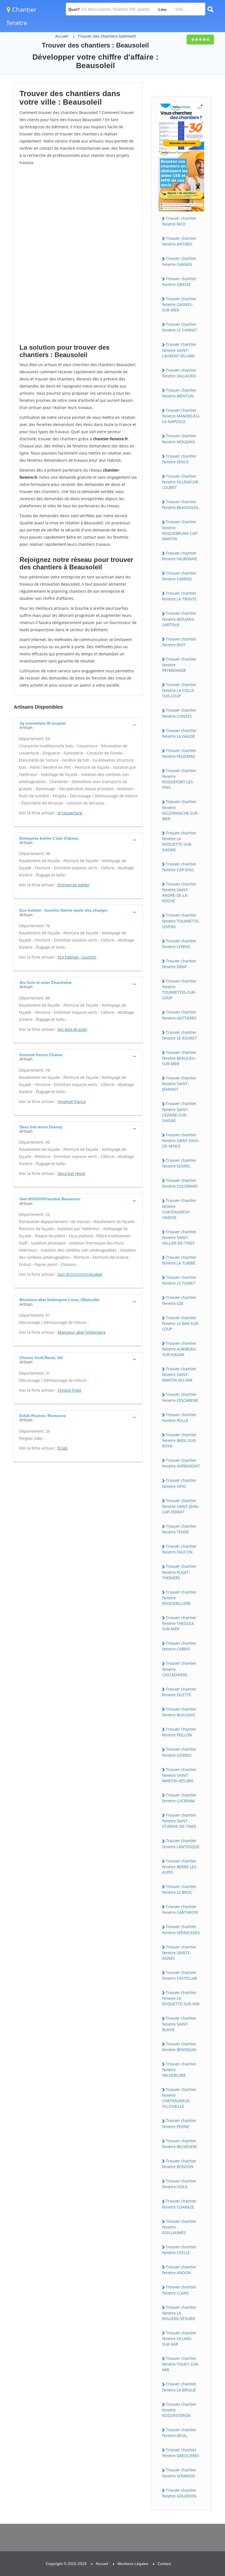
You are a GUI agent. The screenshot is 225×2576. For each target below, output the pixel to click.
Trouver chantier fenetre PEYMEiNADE (179, 665)
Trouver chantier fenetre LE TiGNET (179, 1280)
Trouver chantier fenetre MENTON (179, 393)
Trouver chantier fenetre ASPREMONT (181, 1463)
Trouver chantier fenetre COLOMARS (180, 1183)
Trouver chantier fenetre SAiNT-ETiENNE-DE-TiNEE (179, 1821)
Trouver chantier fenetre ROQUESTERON (179, 2410)
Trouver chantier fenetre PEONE (179, 2123)
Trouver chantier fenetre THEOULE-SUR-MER (179, 1623)
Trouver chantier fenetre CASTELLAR (180, 1975)
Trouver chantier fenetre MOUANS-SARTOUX (179, 619)
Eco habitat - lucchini (77, 957)
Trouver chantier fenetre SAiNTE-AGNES (179, 1953)
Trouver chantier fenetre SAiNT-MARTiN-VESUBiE (179, 1775)
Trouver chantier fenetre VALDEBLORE (179, 2070)
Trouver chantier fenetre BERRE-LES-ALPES (180, 1867)
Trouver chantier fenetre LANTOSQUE (181, 1843)
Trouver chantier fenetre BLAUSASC (179, 1712)
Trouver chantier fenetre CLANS (179, 2290)
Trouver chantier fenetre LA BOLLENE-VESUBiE (179, 2313)
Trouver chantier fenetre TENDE (179, 1529)
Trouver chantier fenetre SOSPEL (179, 1163)
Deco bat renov (71, 1173)
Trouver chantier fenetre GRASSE (179, 282)
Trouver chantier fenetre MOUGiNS (179, 439)
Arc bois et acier (72, 1029)
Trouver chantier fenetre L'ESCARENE (180, 1397)
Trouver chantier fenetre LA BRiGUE (179, 2387)
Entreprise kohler (74, 885)
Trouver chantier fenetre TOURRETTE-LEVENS (181, 921)
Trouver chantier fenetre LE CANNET (180, 327)
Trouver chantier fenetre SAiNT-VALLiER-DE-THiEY (179, 1237)
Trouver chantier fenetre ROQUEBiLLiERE (179, 1598)
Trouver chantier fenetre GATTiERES (179, 1015)
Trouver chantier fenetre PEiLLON (179, 1732)
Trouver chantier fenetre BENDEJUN (179, 2047)
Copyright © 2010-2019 (66, 2564)
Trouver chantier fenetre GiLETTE (179, 1692)
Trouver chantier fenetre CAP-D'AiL (179, 867)
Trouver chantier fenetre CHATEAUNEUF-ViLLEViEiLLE (179, 2098)
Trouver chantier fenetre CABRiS (179, 1646)
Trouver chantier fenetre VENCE (179, 459)
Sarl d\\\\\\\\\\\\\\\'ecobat (80, 1274)
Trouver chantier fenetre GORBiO (179, 1752)
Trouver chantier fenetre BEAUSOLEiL (181, 505)
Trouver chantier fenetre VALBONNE (180, 556)
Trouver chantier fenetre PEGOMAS (179, 753)
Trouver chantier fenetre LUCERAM (179, 1798)
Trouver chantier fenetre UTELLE (179, 2250)
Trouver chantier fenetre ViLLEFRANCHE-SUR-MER (181, 810)
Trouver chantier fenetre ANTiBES (179, 241)
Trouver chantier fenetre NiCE (179, 221)
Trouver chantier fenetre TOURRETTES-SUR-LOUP (179, 989)
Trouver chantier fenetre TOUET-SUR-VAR (181, 2364)
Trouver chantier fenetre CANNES (179, 261)
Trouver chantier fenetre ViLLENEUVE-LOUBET (181, 482)
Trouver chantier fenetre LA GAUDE (179, 733)
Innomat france (72, 1102)
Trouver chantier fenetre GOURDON (179, 2493)
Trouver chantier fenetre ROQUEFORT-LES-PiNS (179, 779)
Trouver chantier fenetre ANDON (179, 2270)
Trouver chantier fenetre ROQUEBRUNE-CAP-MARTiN (180, 530)
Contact (164, 2564)
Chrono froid (69, 1390)
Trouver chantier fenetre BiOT (179, 642)
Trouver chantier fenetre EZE (179, 1300)
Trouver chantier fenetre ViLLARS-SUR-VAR (179, 2338)
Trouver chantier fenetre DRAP (179, 964)
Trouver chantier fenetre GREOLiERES (181, 2453)
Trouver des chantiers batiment (107, 36)
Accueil (62, 36)
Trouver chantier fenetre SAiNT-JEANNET (179, 1084)
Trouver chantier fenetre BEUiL (179, 2433)
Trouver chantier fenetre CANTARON (180, 1909)
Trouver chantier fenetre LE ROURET (180, 1035)
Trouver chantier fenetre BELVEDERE (180, 2144)
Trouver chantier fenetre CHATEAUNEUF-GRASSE (179, 1209)
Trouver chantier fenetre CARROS (179, 576)
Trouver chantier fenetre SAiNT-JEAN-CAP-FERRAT (181, 1506)
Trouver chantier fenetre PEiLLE (179, 1418)
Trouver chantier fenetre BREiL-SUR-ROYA (180, 1440)
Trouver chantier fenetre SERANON (179, 2473)
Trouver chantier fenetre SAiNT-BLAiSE (179, 2024)
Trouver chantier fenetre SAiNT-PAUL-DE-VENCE (181, 1140)
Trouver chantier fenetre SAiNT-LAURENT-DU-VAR (179, 350)
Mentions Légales (133, 2564)
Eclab (63, 1448)
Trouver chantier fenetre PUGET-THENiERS (179, 1572)
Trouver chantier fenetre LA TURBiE (179, 1260)
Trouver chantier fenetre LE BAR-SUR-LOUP (181, 1323)
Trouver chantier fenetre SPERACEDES (181, 1929)
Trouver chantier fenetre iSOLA (179, 2184)
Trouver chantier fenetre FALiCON (179, 1549)
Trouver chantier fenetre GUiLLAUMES (179, 2227)
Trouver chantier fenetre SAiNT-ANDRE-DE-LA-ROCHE (179, 892)
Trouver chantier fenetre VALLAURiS (179, 373)
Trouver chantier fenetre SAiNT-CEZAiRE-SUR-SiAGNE (179, 1112)
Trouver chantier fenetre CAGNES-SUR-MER (179, 304)
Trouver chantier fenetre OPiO (179, 1483)
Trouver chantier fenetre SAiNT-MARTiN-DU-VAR (179, 1374)
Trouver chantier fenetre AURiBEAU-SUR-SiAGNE (179, 1349)
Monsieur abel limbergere (82, 1332)
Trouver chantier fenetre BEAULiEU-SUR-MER (179, 1058)
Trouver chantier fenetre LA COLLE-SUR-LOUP (179, 690)
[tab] (78, 725)
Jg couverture (70, 813)
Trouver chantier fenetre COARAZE (179, 2204)
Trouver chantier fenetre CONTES (179, 713)
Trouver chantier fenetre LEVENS (179, 944)
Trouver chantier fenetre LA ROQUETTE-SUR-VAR (181, 1998)
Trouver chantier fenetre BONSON (179, 2164)
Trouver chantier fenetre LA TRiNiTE (179, 596)
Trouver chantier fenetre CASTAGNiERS (179, 1669)
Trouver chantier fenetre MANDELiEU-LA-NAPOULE (181, 416)
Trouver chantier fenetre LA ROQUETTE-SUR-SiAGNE (179, 841)
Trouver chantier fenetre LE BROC (179, 1889)
